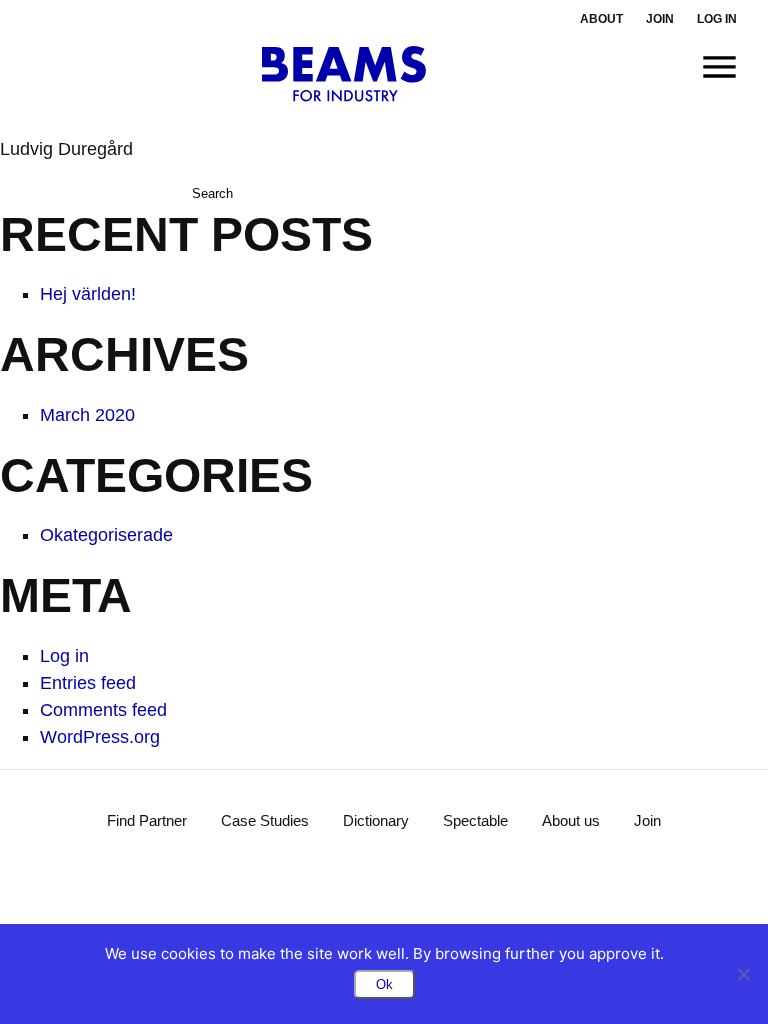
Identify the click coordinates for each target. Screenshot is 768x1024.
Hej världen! (88, 294)
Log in (717, 19)
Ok (384, 984)
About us (571, 820)
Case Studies (265, 820)
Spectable (475, 820)
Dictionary (376, 820)
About (601, 19)
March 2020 (87, 415)
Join (660, 19)
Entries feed (88, 683)
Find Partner (147, 820)
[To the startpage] (344, 74)
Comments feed (103, 710)
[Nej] (743, 974)
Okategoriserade (106, 535)
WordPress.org (100, 737)
